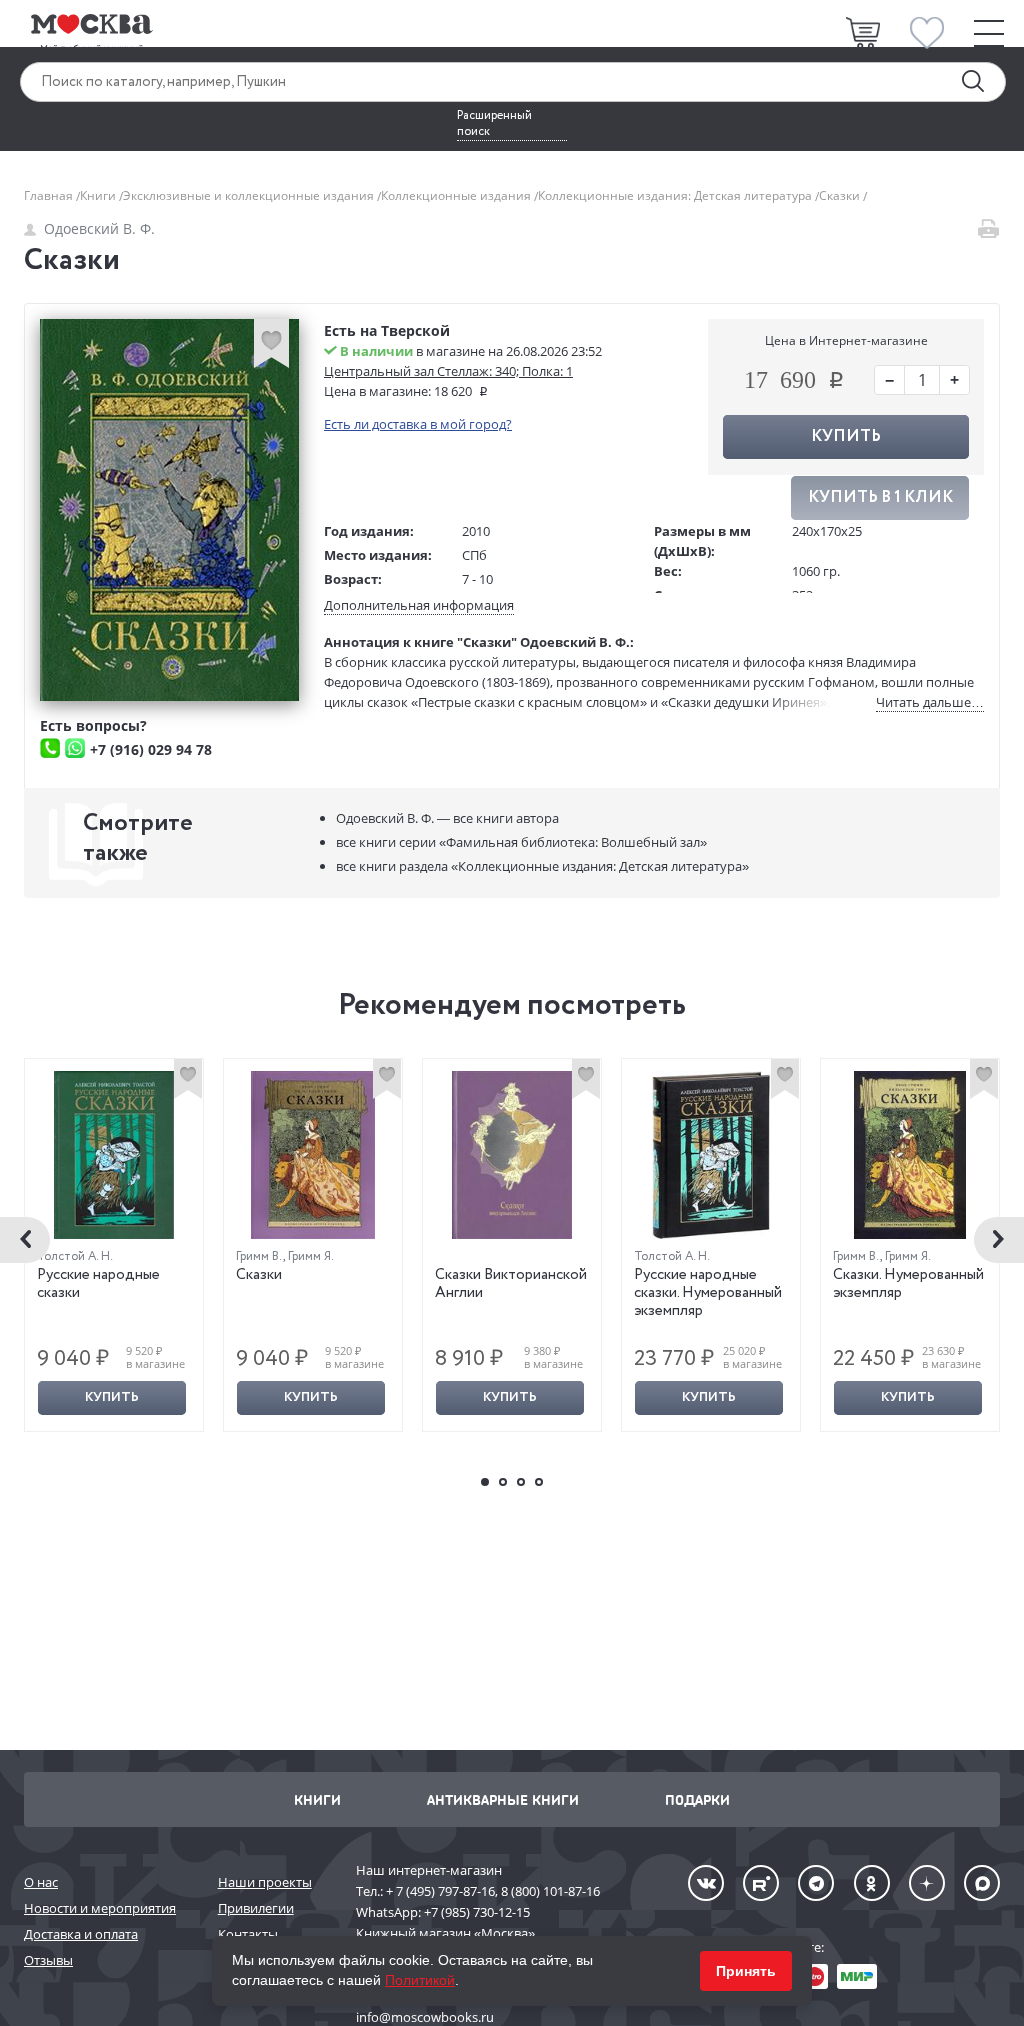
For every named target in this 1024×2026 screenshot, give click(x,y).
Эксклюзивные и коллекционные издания (250, 195)
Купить (112, 1397)
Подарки (697, 1799)
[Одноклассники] (872, 1883)
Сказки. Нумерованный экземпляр (908, 1284)
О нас (41, 1882)
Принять (746, 1971)
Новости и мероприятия (100, 1908)
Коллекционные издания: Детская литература (676, 195)
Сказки (259, 1275)
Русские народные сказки (98, 1284)
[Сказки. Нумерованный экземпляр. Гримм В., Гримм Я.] (910, 1155)
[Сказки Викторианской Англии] (512, 1155)
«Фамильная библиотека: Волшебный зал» (521, 842)
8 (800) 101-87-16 (550, 1891)
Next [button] (999, 1240)
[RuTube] (761, 1883)
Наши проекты (265, 1882)
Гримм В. (259, 1256)
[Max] (982, 1883)
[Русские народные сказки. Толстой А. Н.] (114, 1155)
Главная (50, 195)
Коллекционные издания (457, 195)
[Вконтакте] (706, 1883)
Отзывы (48, 1960)
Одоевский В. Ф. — (447, 818)
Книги (99, 195)
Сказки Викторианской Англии (511, 1284)
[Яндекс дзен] (927, 1883)
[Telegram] (816, 1883)
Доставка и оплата (81, 1934)
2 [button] (503, 1482)
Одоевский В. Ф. (99, 228)
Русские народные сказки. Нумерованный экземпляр (708, 1293)
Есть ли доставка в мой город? (418, 424)
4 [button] (539, 1482)
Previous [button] (25, 1240)
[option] (114, 1245)
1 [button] (485, 1482)
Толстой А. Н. (75, 1256)
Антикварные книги (503, 1799)
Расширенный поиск (494, 124)
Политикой (420, 1980)
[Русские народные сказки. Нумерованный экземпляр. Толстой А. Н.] (711, 1155)
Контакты (248, 1934)
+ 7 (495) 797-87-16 (440, 1891)
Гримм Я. (311, 1256)
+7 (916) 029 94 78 (151, 749)
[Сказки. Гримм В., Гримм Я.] (313, 1155)
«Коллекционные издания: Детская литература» (542, 866)
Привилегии (256, 1908)
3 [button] (521, 1482)
